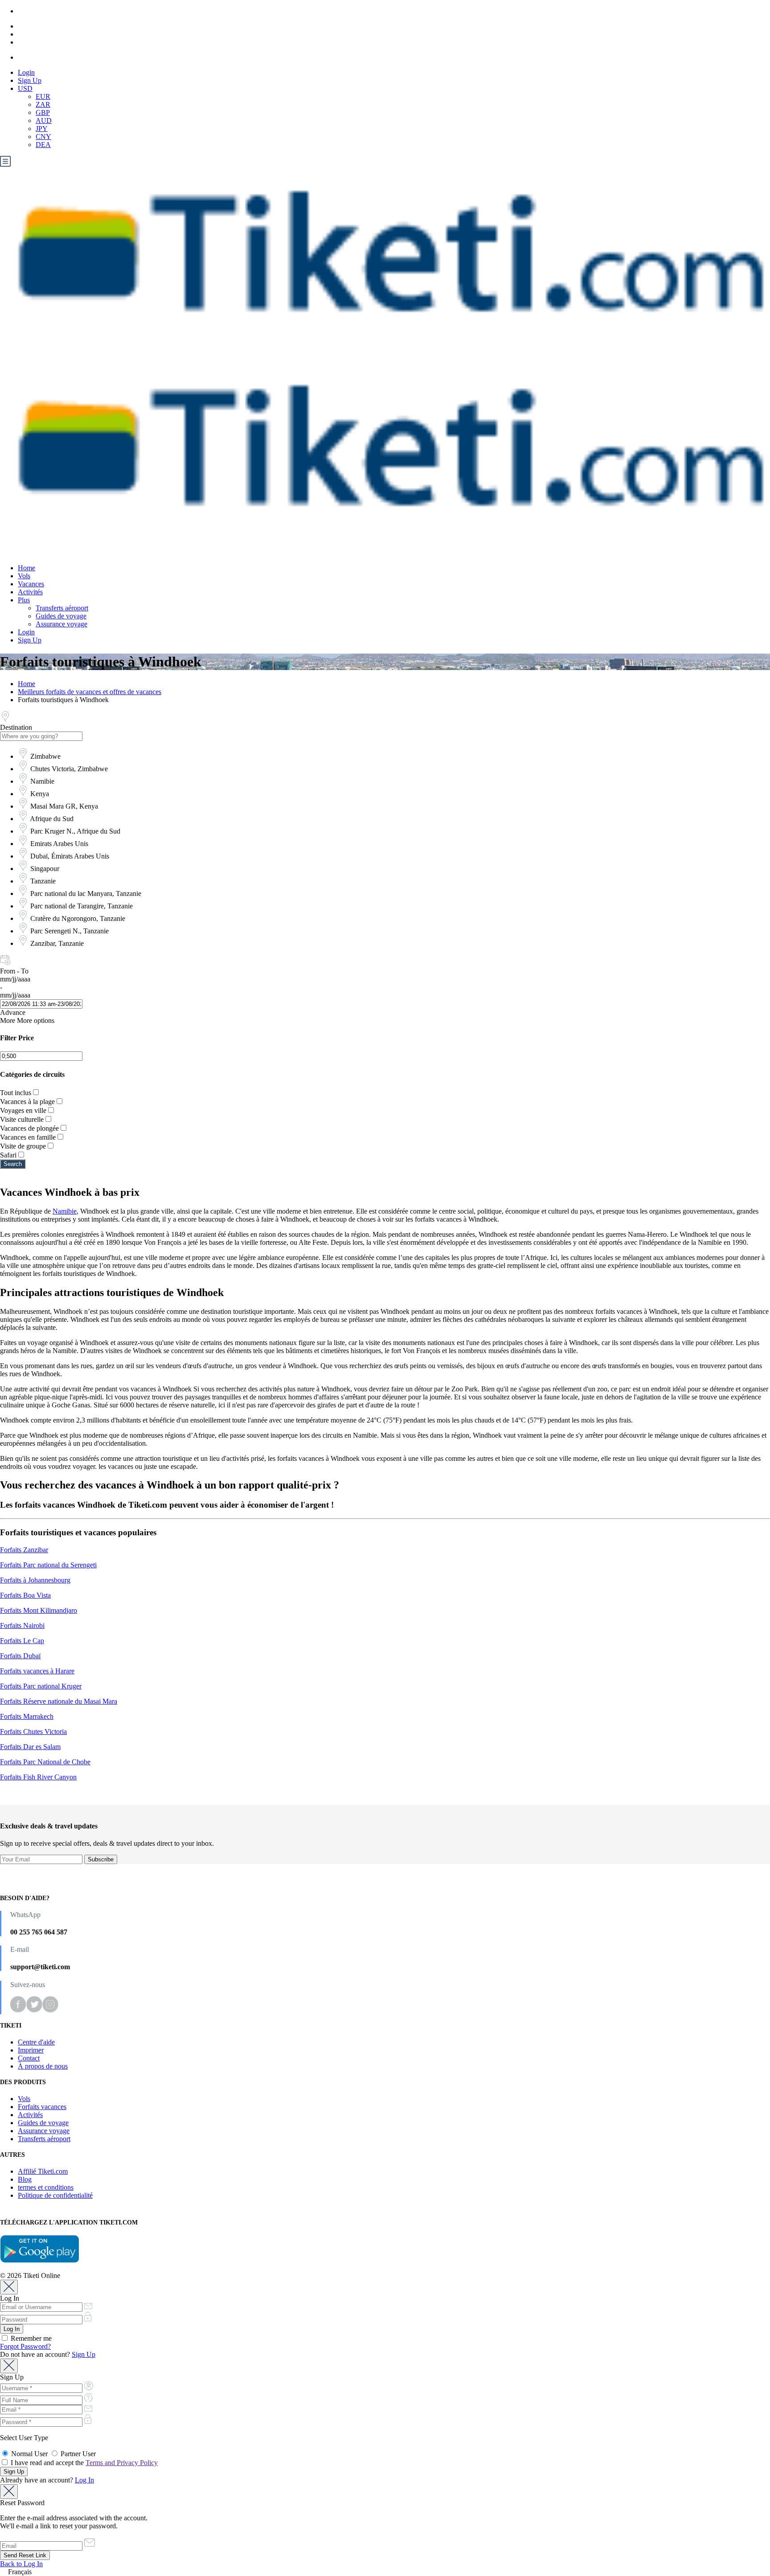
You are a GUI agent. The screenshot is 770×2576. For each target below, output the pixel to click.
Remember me (30, 2338)
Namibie (65, 1211)
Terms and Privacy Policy (122, 2463)
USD (25, 88)
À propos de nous (43, 2066)
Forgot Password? (25, 2346)
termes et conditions (46, 2187)
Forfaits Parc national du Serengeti (48, 1565)
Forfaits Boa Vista (25, 1595)
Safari (8, 1155)
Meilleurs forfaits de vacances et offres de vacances (90, 692)
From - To (14, 971)
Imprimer (31, 2050)
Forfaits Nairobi (22, 1625)
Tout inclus (16, 1093)
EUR (43, 96)
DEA (43, 145)
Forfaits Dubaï (20, 1656)
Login (26, 72)
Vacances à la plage (27, 1102)
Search (13, 1164)
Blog (25, 2179)
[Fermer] (9, 2287)
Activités (30, 592)
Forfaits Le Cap (22, 1641)
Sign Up (30, 80)
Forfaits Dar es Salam (30, 1747)
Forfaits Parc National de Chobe (45, 1762)
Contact (29, 2058)
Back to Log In (21, 2564)
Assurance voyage (61, 624)
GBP (43, 112)
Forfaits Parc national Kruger (41, 1686)
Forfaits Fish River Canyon (38, 1777)
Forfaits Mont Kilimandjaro (39, 1610)
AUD (44, 121)
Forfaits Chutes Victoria (33, 1732)
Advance (13, 1012)
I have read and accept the (83, 2463)
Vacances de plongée (29, 1128)
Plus (24, 600)
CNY (43, 137)
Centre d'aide (36, 2042)
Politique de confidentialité (55, 2195)
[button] (385, 2572)
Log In (84, 2480)
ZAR (43, 104)
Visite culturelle (22, 1119)
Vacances (31, 584)
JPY (42, 129)
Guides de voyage (61, 616)
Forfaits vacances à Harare (37, 1671)
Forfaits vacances (42, 2107)
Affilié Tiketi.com (43, 2171)
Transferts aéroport (62, 608)
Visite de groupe (23, 1146)
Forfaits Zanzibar (24, 1550)
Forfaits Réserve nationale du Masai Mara (59, 1701)
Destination (16, 727)
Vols (24, 576)
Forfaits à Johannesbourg (35, 1580)
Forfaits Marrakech (27, 1716)
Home (27, 568)
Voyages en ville (23, 1110)
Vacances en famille (28, 1137)
